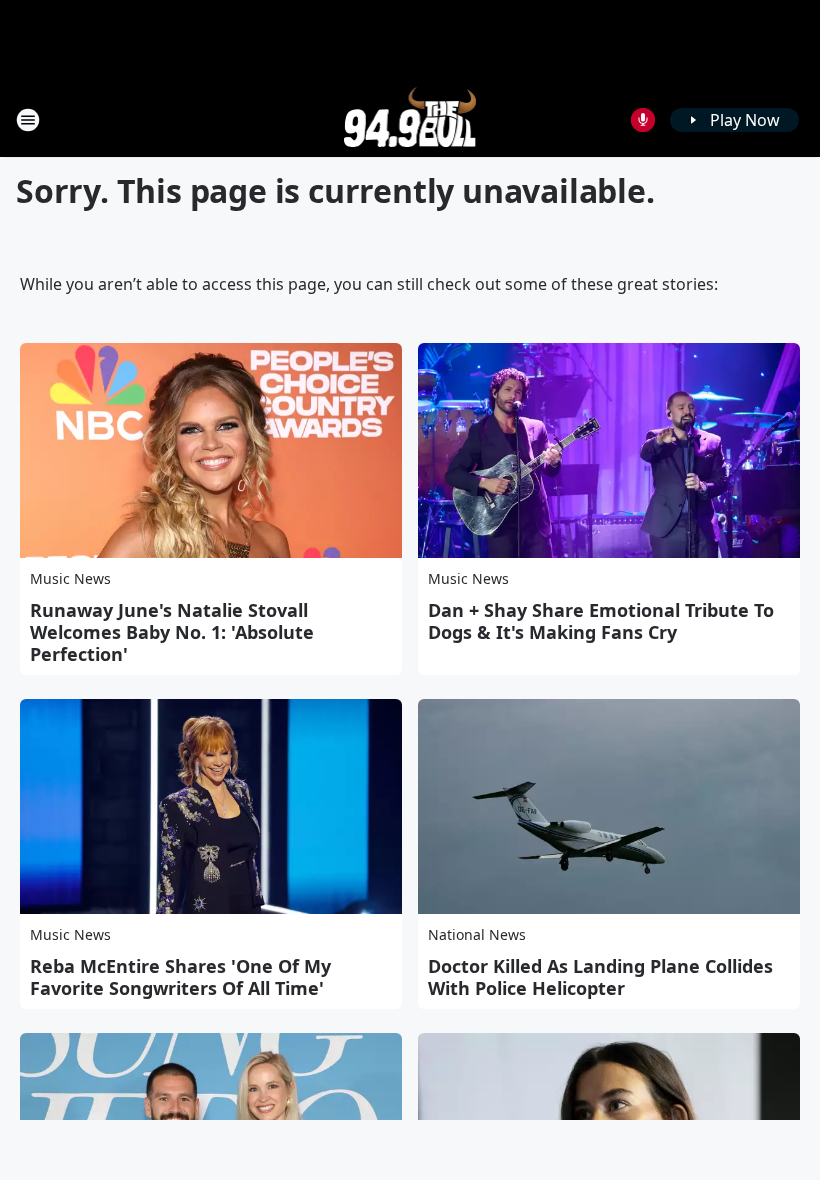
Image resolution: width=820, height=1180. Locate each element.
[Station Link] (410, 119)
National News (477, 934)
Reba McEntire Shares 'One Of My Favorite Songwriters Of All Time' (180, 977)
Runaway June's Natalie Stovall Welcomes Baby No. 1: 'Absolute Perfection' (172, 632)
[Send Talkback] (643, 120)
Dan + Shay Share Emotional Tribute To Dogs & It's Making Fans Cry (601, 621)
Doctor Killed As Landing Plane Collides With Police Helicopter (600, 977)
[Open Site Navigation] (28, 120)
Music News (70, 578)
